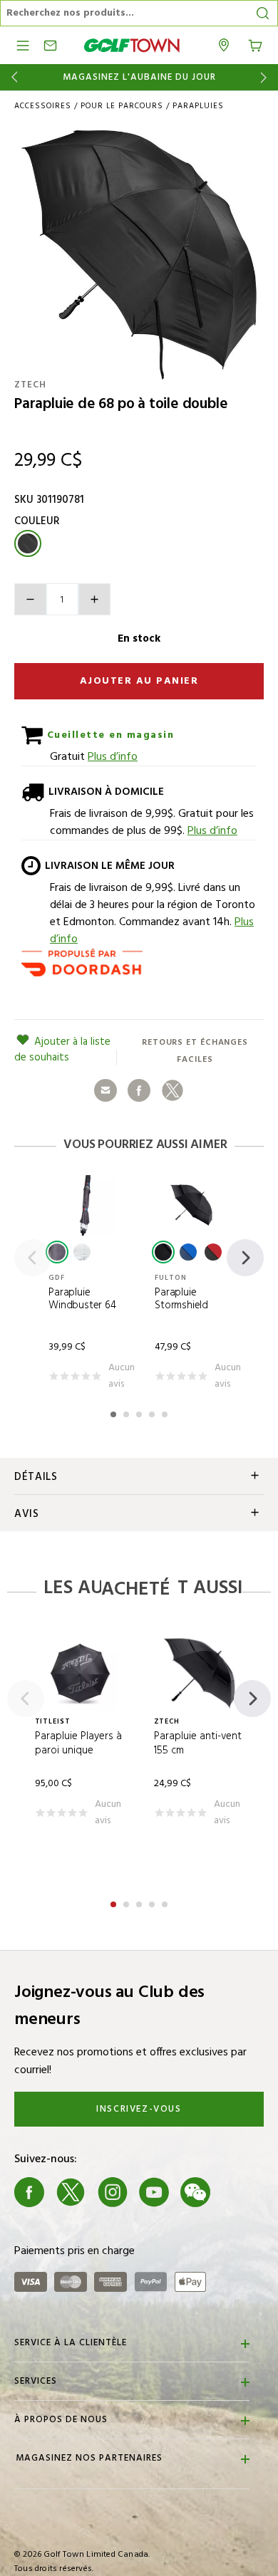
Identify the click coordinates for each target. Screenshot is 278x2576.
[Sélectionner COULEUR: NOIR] (28, 543)
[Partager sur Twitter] (173, 1090)
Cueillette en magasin (108, 735)
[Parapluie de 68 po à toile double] (139, 255)
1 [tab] (115, 1412)
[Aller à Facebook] (29, 2192)
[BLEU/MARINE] (188, 1252)
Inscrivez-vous (139, 2109)
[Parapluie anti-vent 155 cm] (199, 1673)
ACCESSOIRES (43, 106)
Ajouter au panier (139, 681)
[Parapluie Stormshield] (192, 1205)
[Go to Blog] (237, 2192)
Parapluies (198, 106)
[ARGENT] (82, 1252)
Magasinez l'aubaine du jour (139, 78)
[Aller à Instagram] (113, 2192)
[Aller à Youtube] (154, 2192)
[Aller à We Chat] (195, 2192)
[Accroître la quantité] (94, 599)
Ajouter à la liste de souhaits (62, 1050)
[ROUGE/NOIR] (213, 1252)
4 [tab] (153, 1412)
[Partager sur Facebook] (139, 1090)
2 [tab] (128, 1412)
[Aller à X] (71, 2192)
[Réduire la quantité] (30, 599)
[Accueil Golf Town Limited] (132, 45)
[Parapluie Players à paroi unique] (80, 1673)
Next (266, 77)
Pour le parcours (122, 106)
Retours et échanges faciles (195, 1051)
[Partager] (105, 1090)
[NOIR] (57, 1252)
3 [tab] (140, 1412)
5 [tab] (166, 1412)
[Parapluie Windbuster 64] (86, 1205)
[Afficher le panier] (255, 44)
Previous (12, 77)
